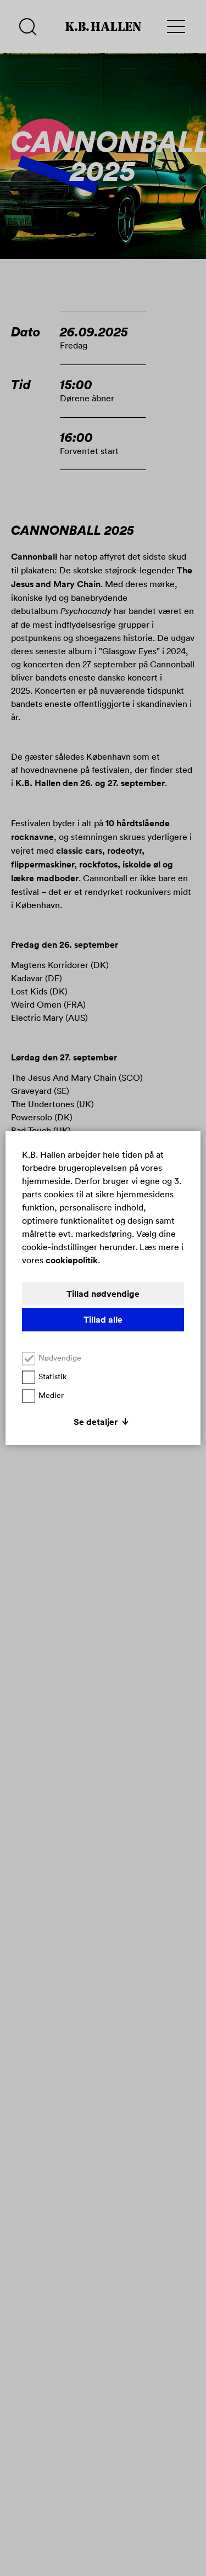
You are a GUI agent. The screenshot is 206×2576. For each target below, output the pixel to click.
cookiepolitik (72, 1260)
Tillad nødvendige (103, 1294)
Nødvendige (60, 1358)
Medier (51, 1395)
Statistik (52, 1377)
